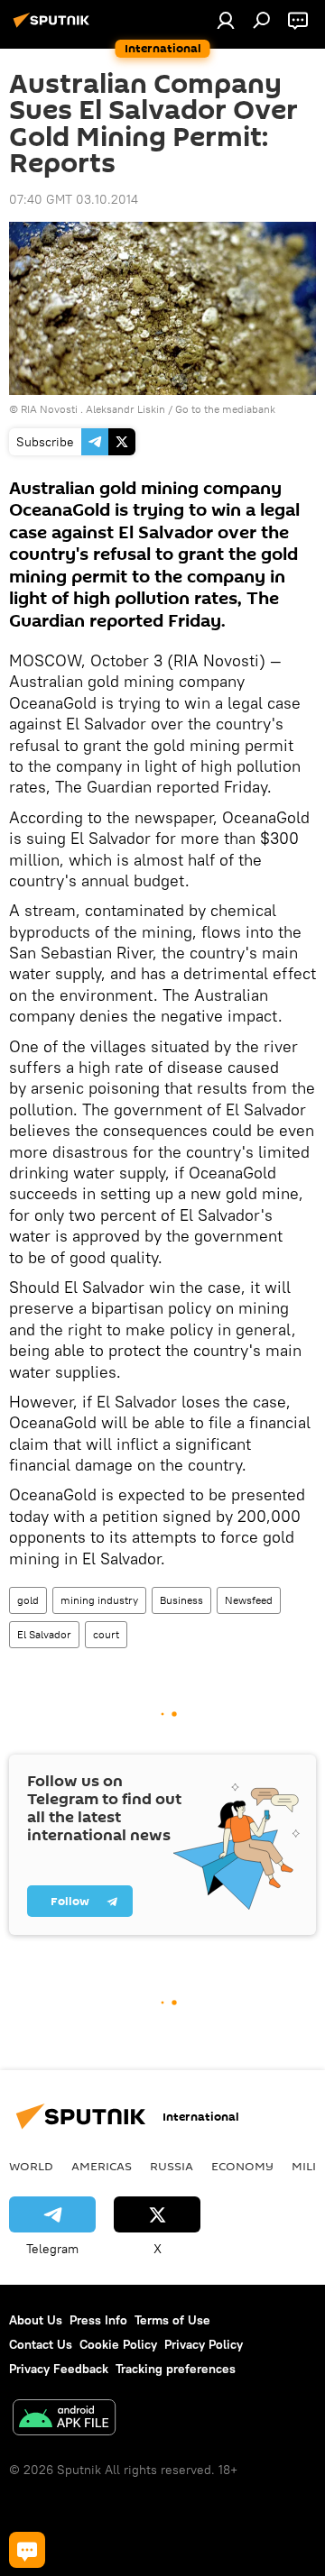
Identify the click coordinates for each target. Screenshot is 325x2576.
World (31, 2166)
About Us (36, 2320)
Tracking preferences (176, 2369)
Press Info (98, 2320)
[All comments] (27, 2550)
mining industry (99, 1600)
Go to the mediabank (225, 409)
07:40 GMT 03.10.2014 (74, 199)
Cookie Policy (118, 2344)
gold (28, 1600)
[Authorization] (226, 20)
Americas (102, 2166)
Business (181, 1600)
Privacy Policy (204, 2344)
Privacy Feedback (59, 2369)
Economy (242, 2166)
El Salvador (44, 1634)
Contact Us (41, 2344)
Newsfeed (249, 1600)
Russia (172, 2166)
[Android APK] (64, 2420)
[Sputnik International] (54, 27)
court (106, 1634)
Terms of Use (172, 2320)
